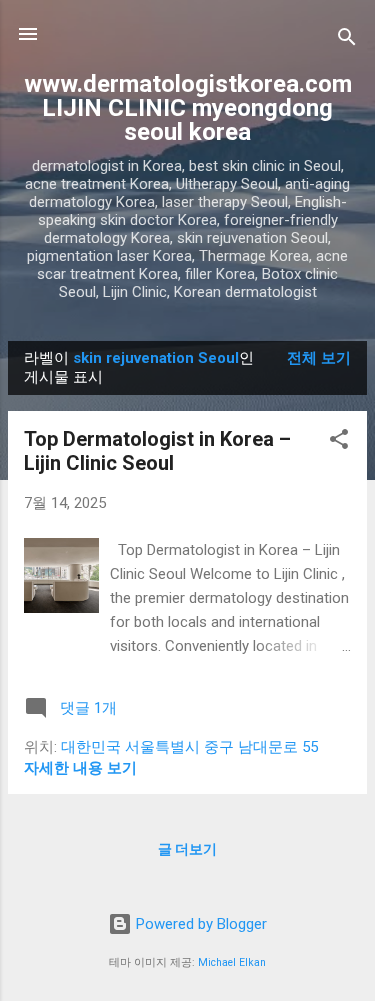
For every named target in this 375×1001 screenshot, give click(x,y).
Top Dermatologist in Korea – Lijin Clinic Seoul (157, 451)
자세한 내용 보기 (80, 768)
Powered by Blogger (199, 924)
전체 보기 (319, 358)
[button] (339, 442)
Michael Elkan (232, 962)
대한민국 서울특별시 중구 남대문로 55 (189, 747)
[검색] (347, 40)
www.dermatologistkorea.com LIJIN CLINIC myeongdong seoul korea (188, 108)
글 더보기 (187, 849)
